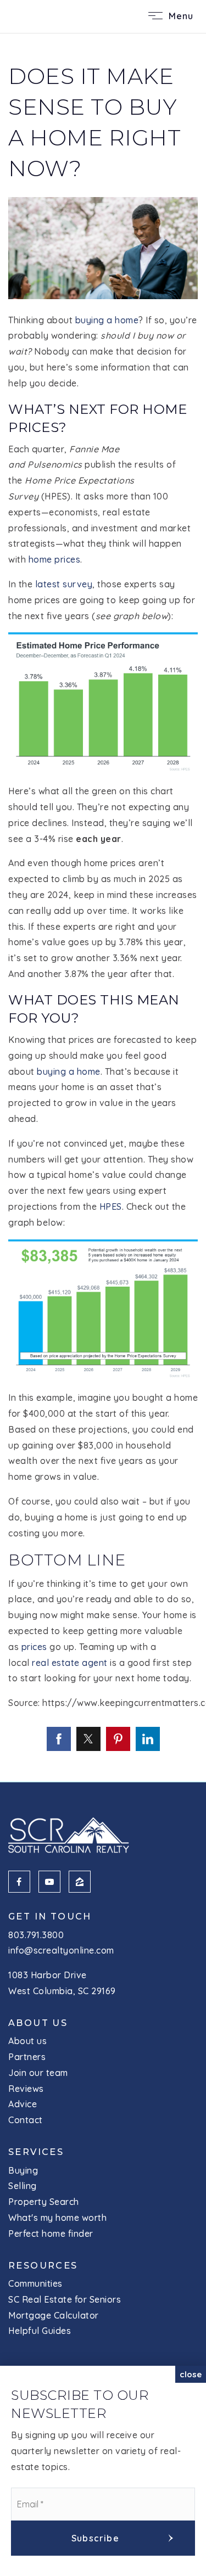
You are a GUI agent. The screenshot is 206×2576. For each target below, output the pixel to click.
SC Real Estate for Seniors (65, 2299)
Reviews (26, 2089)
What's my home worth (57, 2218)
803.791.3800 (36, 1935)
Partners (27, 2057)
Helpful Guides (40, 2331)
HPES (111, 1206)
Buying (23, 2170)
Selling (23, 2186)
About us (27, 2041)
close (191, 2374)
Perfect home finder (51, 2233)
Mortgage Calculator (54, 2315)
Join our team (38, 2073)
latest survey (64, 584)
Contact (26, 2120)
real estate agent (70, 1663)
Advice (23, 2104)
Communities (35, 2283)
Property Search (44, 2202)
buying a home (107, 320)
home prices (55, 559)
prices (34, 1647)
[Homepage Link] (48, 15)
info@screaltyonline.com (61, 1950)
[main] (103, 907)
